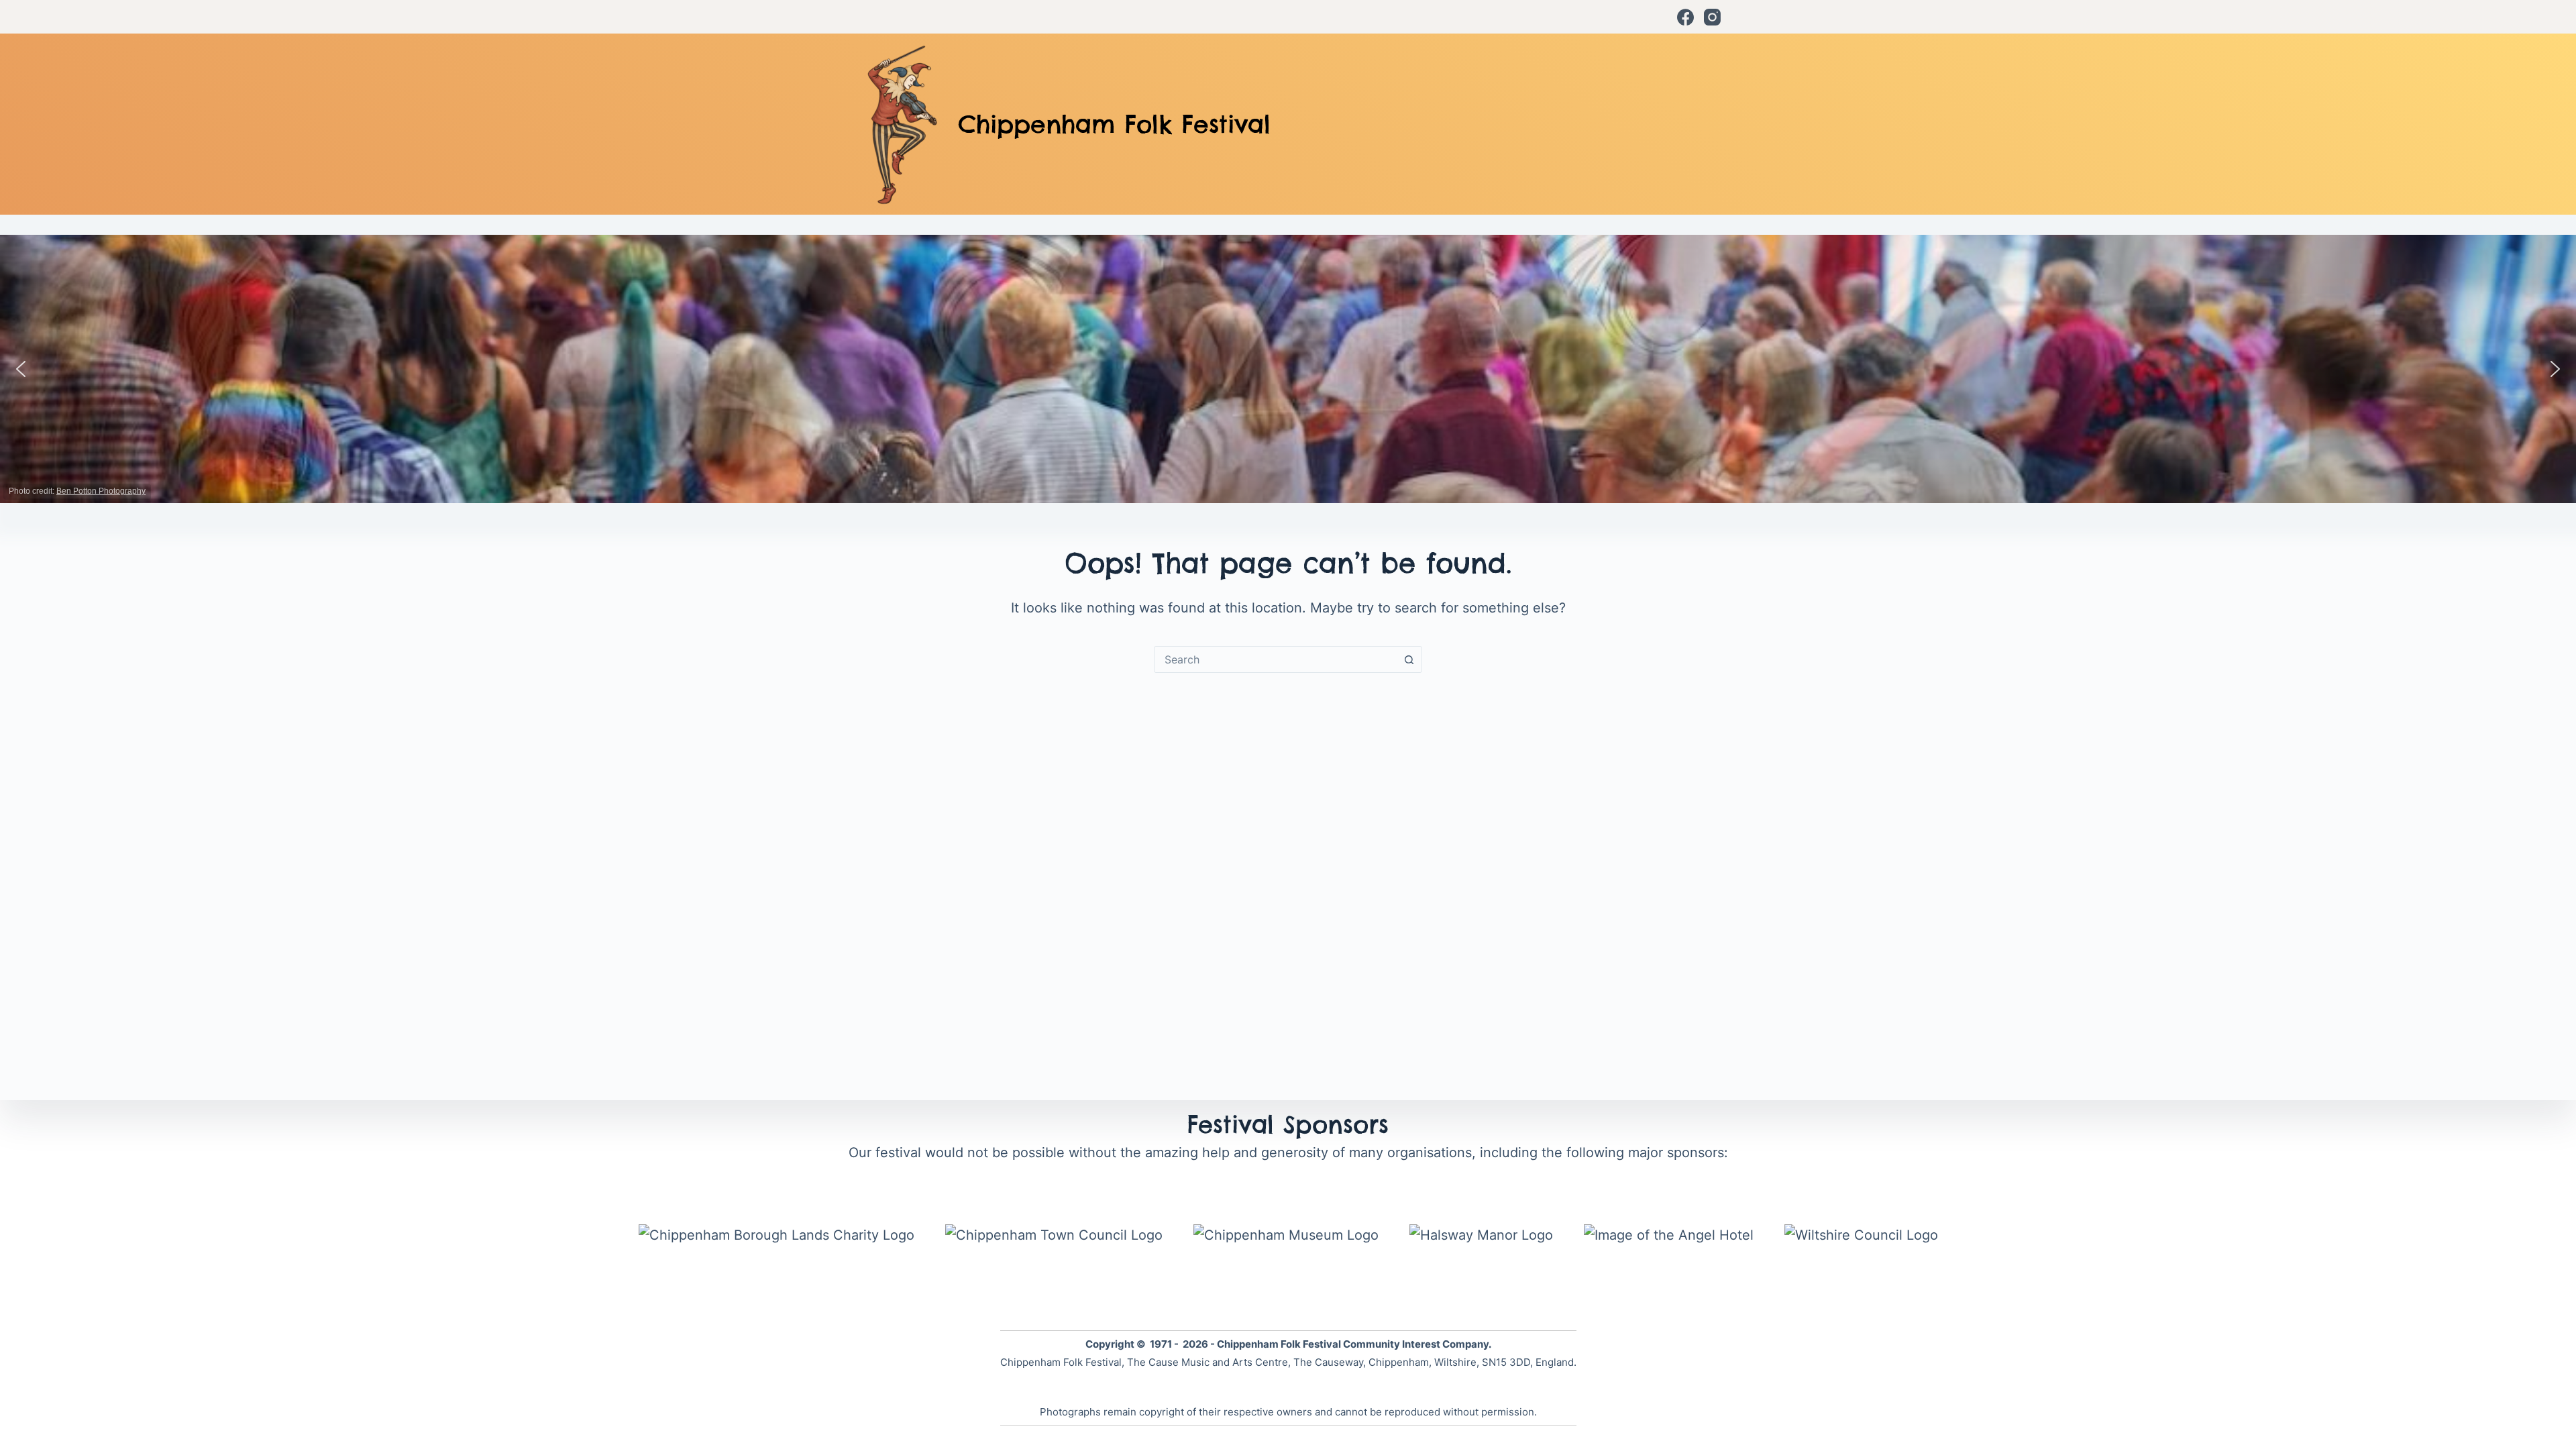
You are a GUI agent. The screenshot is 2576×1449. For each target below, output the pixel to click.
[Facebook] (1685, 17)
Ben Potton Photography (101, 491)
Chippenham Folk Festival (1114, 124)
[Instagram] (1712, 17)
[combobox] (1275, 659)
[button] (21, 369)
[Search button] (1409, 659)
